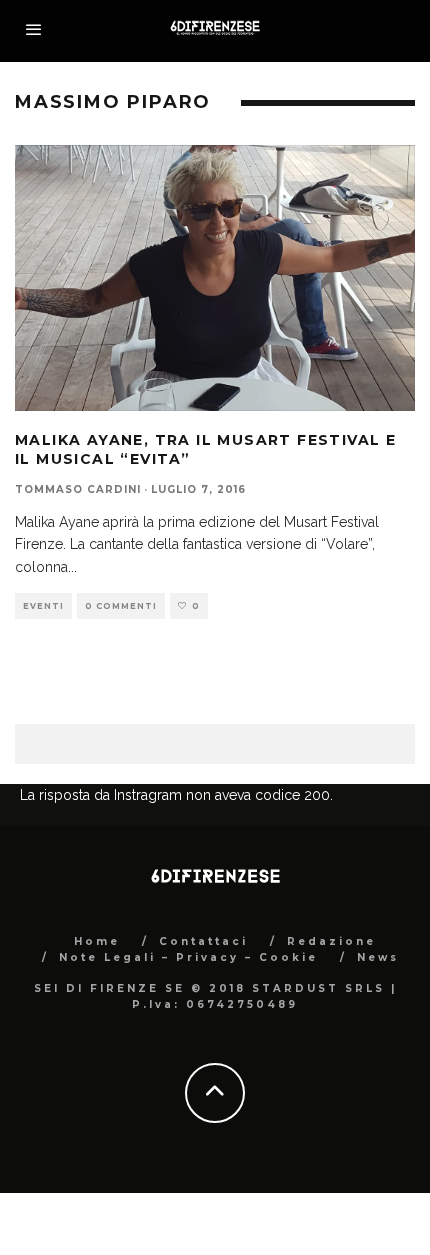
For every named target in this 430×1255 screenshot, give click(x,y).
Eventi (43, 606)
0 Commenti (121, 606)
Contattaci (203, 941)
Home (97, 941)
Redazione (331, 941)
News (378, 957)
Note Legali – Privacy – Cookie (188, 957)
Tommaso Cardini (78, 489)
